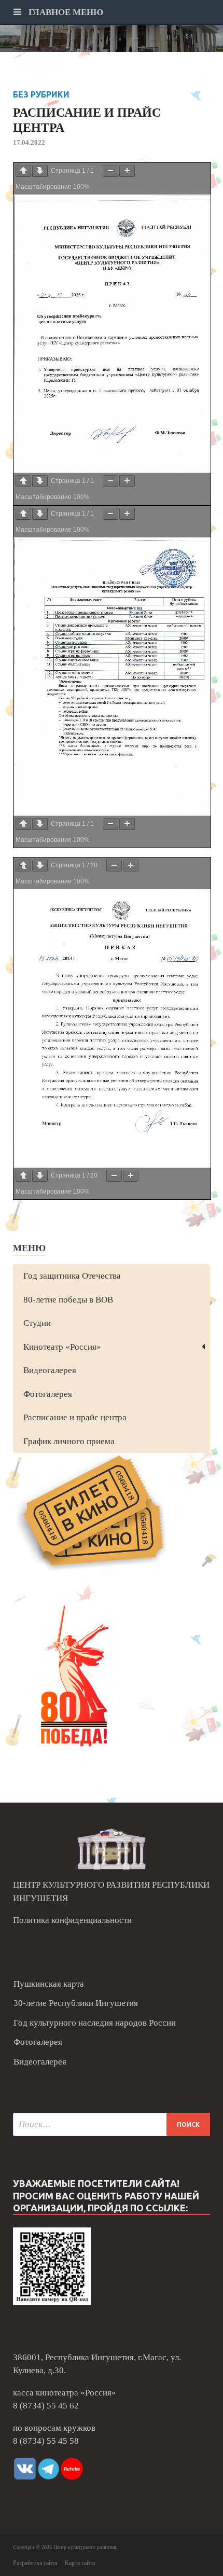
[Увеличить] (127, 171)
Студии (37, 1323)
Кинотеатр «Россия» (62, 1347)
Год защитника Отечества (72, 1276)
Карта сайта (80, 2563)
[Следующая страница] (40, 171)
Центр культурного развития (85, 2547)
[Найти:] (112, 2124)
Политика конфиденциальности (72, 1920)
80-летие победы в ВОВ (68, 1300)
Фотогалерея (48, 1394)
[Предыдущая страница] (23, 171)
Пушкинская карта (49, 1984)
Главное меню (65, 12)
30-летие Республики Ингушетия (76, 2003)
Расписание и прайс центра (75, 1417)
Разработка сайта (35, 2563)
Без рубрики (41, 94)
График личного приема (69, 1441)
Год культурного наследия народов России (95, 2023)
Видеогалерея (50, 1370)
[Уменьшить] (110, 171)
